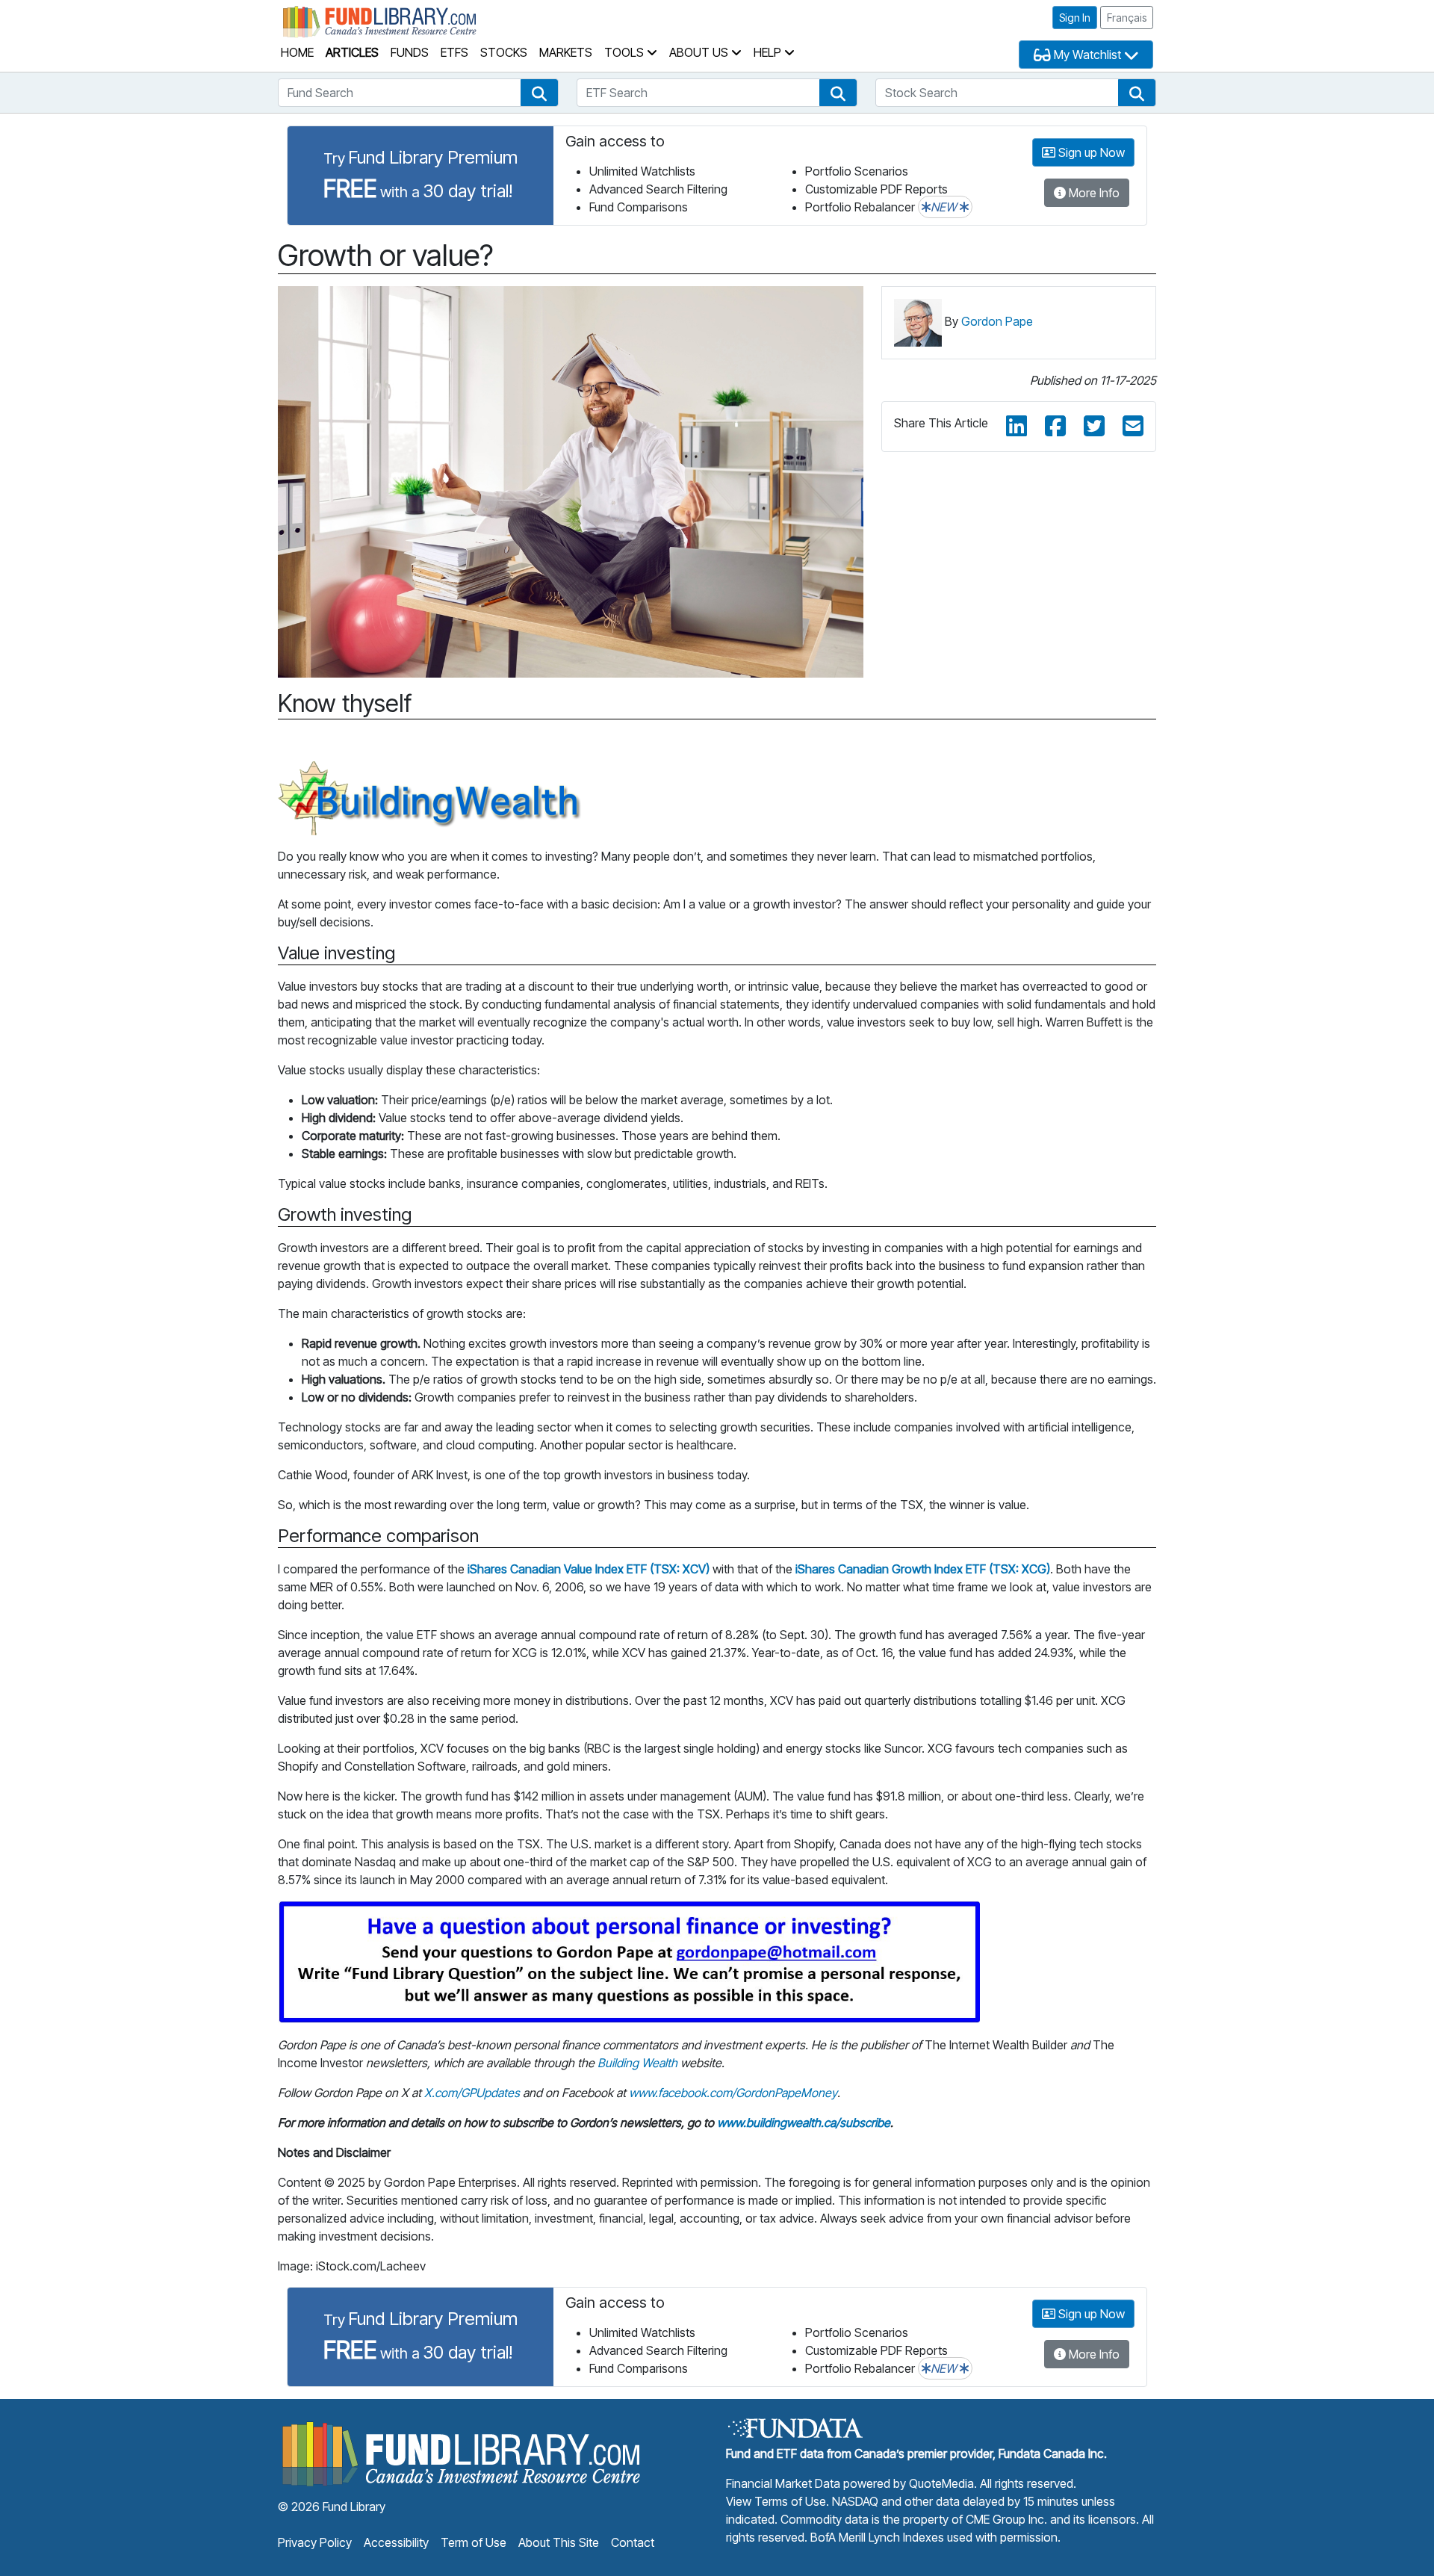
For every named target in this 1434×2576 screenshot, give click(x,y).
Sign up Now (1090, 152)
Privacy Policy (315, 2542)
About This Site (559, 2542)
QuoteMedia (941, 2483)
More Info (1093, 193)
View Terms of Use (776, 2501)
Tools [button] (626, 52)
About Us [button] (700, 52)
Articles (352, 52)
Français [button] (1127, 18)
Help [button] (769, 52)
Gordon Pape (997, 321)
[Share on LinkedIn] (1016, 427)
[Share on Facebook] (1055, 427)
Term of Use (474, 2542)
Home (297, 52)
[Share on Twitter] (1094, 427)
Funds (410, 52)
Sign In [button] (1075, 18)
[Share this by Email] (1133, 427)
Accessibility (396, 2542)
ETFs (454, 52)
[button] (539, 93)
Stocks (504, 52)
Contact (633, 2542)
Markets (566, 52)
